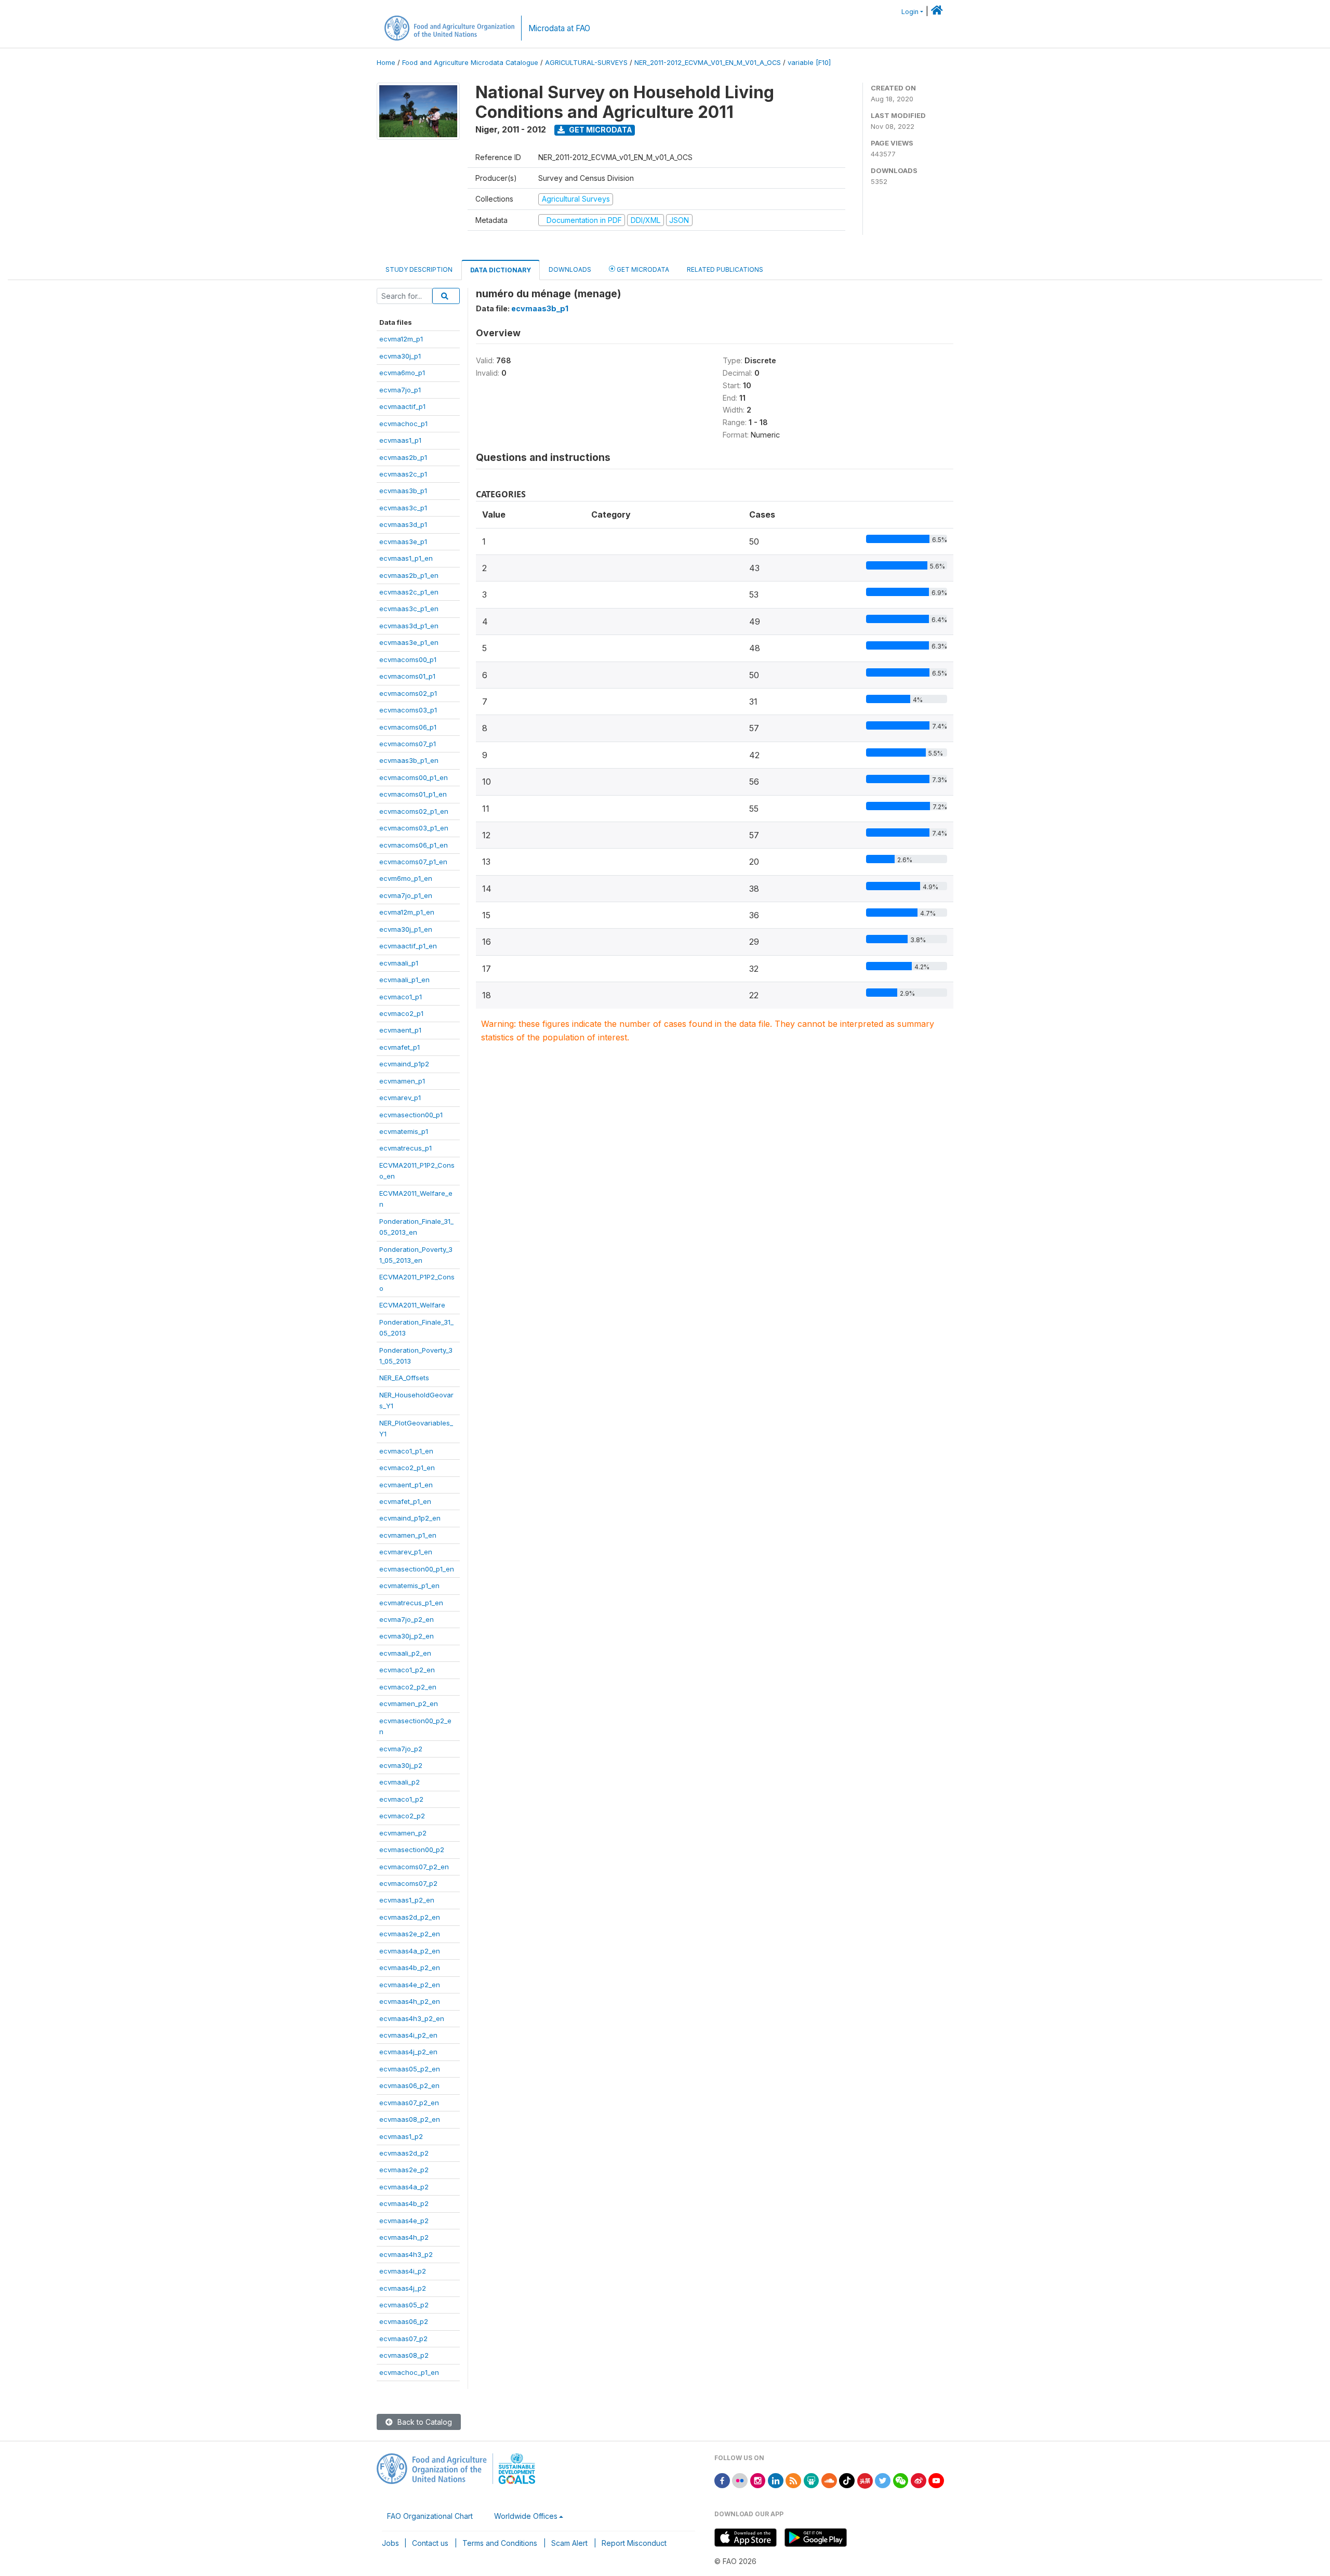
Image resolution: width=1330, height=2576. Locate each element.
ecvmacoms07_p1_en (413, 862)
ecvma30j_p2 (401, 1765)
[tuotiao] (865, 2480)
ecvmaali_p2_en (405, 1653)
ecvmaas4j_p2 (403, 2288)
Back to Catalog (424, 2422)
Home (386, 63)
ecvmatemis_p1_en (409, 1586)
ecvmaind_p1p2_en (410, 1518)
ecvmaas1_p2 (401, 2136)
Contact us (430, 2543)
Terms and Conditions (500, 2543)
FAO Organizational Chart (430, 2516)
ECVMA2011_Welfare (412, 1305)
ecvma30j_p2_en (407, 1636)
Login (910, 12)
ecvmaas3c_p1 (403, 508)
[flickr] (740, 2480)
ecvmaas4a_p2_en (410, 1951)
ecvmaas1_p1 (400, 440)
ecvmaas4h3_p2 (406, 2254)
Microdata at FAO (559, 28)
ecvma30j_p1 (400, 356)
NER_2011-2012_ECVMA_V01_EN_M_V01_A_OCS (708, 63)
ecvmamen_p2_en (409, 1703)
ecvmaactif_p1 (402, 406)
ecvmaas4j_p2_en (408, 2052)
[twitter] (883, 2480)
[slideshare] (812, 2480)
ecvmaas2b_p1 (403, 457)
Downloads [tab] (570, 269)
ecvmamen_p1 (402, 1081)
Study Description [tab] (419, 269)
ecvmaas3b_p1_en (409, 760)
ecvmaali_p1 (399, 963)
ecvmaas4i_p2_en (408, 2035)
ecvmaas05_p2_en (410, 2069)
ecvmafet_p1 (400, 1047)
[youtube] (936, 2480)
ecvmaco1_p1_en (406, 1451)
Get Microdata (600, 130)
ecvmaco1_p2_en (407, 1670)
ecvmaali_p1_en (404, 980)
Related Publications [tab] (725, 269)
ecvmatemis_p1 (404, 1131)
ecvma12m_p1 (401, 339)
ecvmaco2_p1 (401, 1013)
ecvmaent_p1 (400, 1030)
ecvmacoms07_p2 (408, 1883)
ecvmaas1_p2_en (407, 1900)
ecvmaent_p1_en (406, 1485)
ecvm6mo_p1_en (406, 878)
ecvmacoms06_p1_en (414, 845)
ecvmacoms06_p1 (408, 727)
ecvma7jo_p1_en (406, 895)
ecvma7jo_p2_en (407, 1619)
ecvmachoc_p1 (403, 424)
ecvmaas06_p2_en (409, 2085)
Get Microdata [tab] (642, 269)
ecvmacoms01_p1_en (413, 794)
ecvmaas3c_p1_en (409, 609)
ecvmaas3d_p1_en (409, 626)
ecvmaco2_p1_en (407, 1468)
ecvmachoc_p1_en (409, 2372)
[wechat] (901, 2480)
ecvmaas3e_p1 (403, 541)
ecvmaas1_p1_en (406, 558)
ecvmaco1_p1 (401, 997)
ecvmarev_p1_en (406, 1552)
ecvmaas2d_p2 (404, 2153)
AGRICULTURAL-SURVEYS (586, 63)
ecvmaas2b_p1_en (409, 575)
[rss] (793, 2480)
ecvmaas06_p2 (404, 2321)
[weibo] (919, 2480)
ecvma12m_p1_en (407, 912)
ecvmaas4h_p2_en (410, 2001)
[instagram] (758, 2480)
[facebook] (722, 2480)
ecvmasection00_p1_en (417, 1569)
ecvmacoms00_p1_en (414, 777)
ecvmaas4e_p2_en (410, 1985)
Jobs (390, 2543)
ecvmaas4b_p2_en (410, 1967)
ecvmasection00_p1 (411, 1115)
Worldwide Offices (526, 2516)
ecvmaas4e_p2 (404, 2221)
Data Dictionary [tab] (501, 270)
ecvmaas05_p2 (404, 2305)
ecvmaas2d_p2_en (410, 1917)
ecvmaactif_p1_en (408, 946)
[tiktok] (847, 2480)
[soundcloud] (829, 2480)
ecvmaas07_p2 (403, 2339)
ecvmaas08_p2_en (410, 2119)
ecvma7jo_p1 (400, 390)
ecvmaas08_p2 (404, 2355)
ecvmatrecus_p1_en (411, 1603)
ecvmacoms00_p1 (408, 659)
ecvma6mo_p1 (402, 373)
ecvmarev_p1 (400, 1098)
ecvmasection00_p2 (412, 1850)
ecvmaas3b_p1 (403, 491)
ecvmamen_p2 (403, 1833)
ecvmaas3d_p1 (403, 524)
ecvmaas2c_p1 (403, 474)
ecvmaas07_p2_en (409, 2103)
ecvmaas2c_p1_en (409, 592)
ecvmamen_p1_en (408, 1535)
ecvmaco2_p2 (402, 1816)
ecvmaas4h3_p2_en (412, 2018)
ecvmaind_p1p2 (404, 1064)
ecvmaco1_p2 (401, 1799)
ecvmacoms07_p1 (408, 744)
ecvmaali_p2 (400, 1782)
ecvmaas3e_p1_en (409, 642)
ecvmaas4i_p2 (403, 2271)
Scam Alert (569, 2543)
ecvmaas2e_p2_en (410, 1934)
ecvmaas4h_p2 (404, 2237)
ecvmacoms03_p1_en (414, 828)
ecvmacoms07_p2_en (414, 1867)
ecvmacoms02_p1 (408, 693)
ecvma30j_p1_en (406, 929)
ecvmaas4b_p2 (404, 2203)
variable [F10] (809, 63)
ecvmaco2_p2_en (408, 1687)
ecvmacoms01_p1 (407, 676)
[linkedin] (776, 2480)
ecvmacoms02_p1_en (414, 811)
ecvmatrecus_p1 (405, 1148)
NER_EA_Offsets (404, 1378)
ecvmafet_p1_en (405, 1501)
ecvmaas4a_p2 (404, 2187)
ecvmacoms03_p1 (408, 710)
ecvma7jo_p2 (401, 1749)
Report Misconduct (634, 2543)
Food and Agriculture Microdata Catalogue (470, 63)
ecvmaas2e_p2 (404, 2170)
